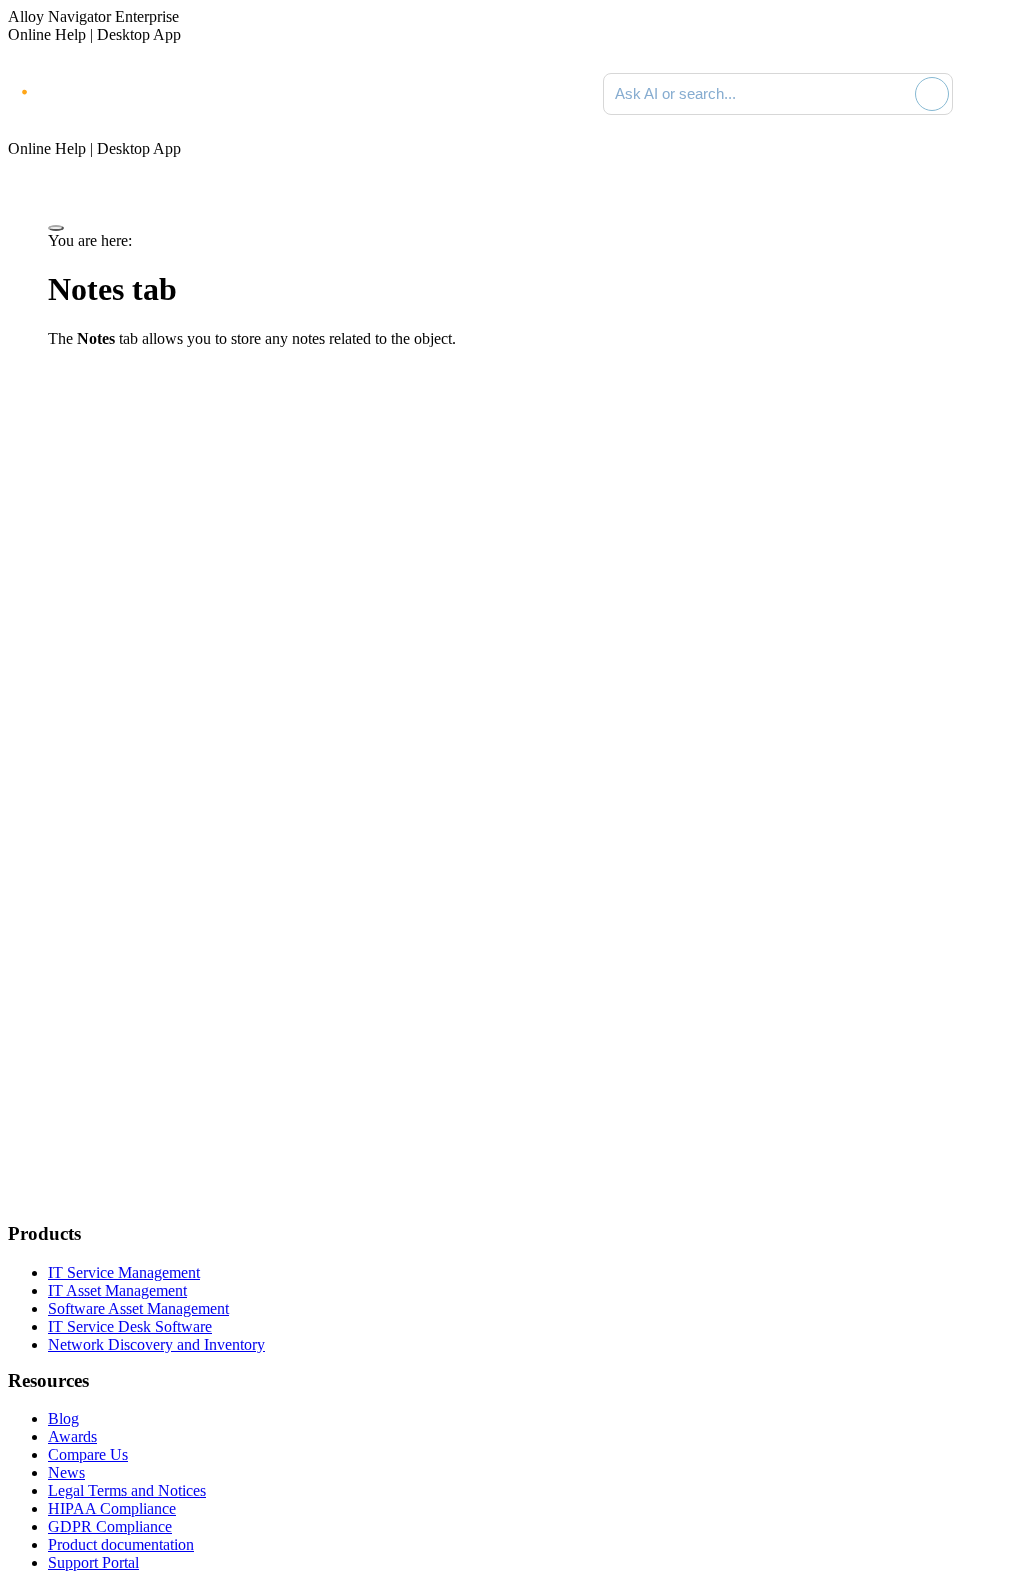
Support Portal (93, 1562)
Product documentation (121, 1544)
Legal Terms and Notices (127, 1490)
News (66, 1472)
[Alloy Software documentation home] (90, 90)
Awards (72, 1436)
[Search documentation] (896, 94)
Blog (63, 1418)
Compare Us (88, 1454)
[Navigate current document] (996, 94)
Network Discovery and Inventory (156, 1344)
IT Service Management (124, 1272)
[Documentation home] (230, 94)
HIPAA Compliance (112, 1508)
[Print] (56, 228)
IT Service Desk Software (130, 1326)
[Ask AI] (932, 94)
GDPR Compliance (110, 1526)
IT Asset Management (117, 1290)
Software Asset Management (138, 1308)
